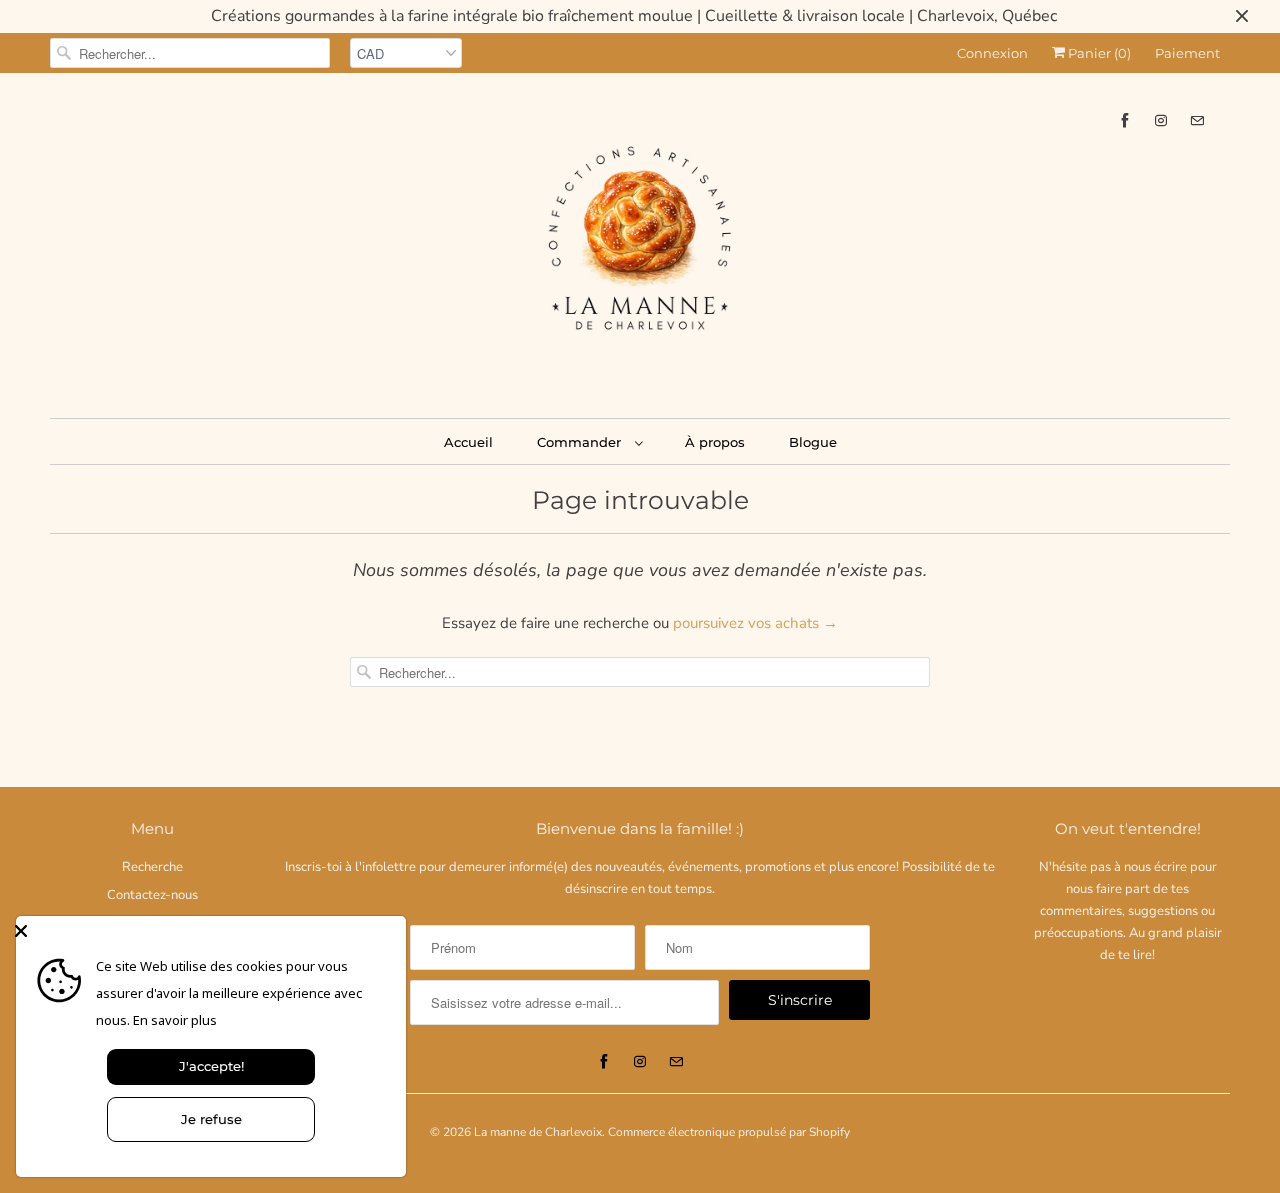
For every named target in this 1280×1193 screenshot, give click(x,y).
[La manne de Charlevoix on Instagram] (1161, 120)
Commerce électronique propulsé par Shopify (729, 1132)
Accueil (468, 442)
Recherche (152, 867)
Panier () (1098, 53)
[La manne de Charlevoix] (640, 243)
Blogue (813, 442)
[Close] (206, 931)
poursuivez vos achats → (755, 623)
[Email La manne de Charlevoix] (1197, 120)
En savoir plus (175, 1020)
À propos (715, 442)
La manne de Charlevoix (538, 1132)
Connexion (992, 53)
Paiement (1187, 53)
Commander (581, 442)
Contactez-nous (152, 895)
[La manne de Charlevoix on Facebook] (1125, 120)
